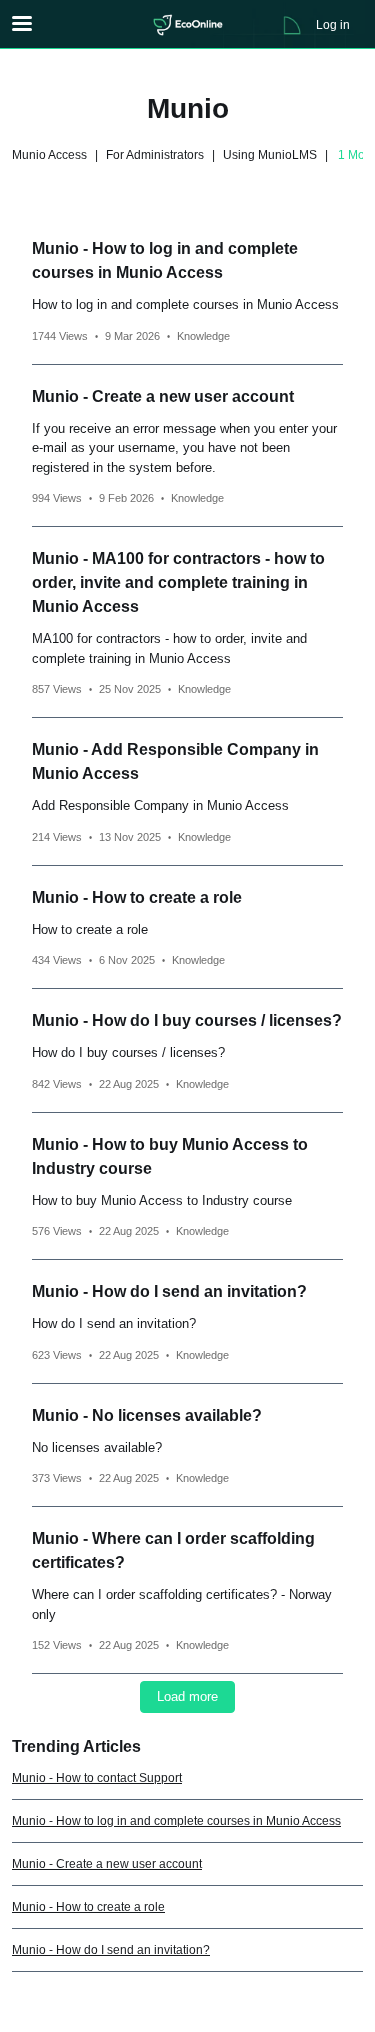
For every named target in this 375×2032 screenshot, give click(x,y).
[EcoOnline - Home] (188, 25)
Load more (187, 1696)
